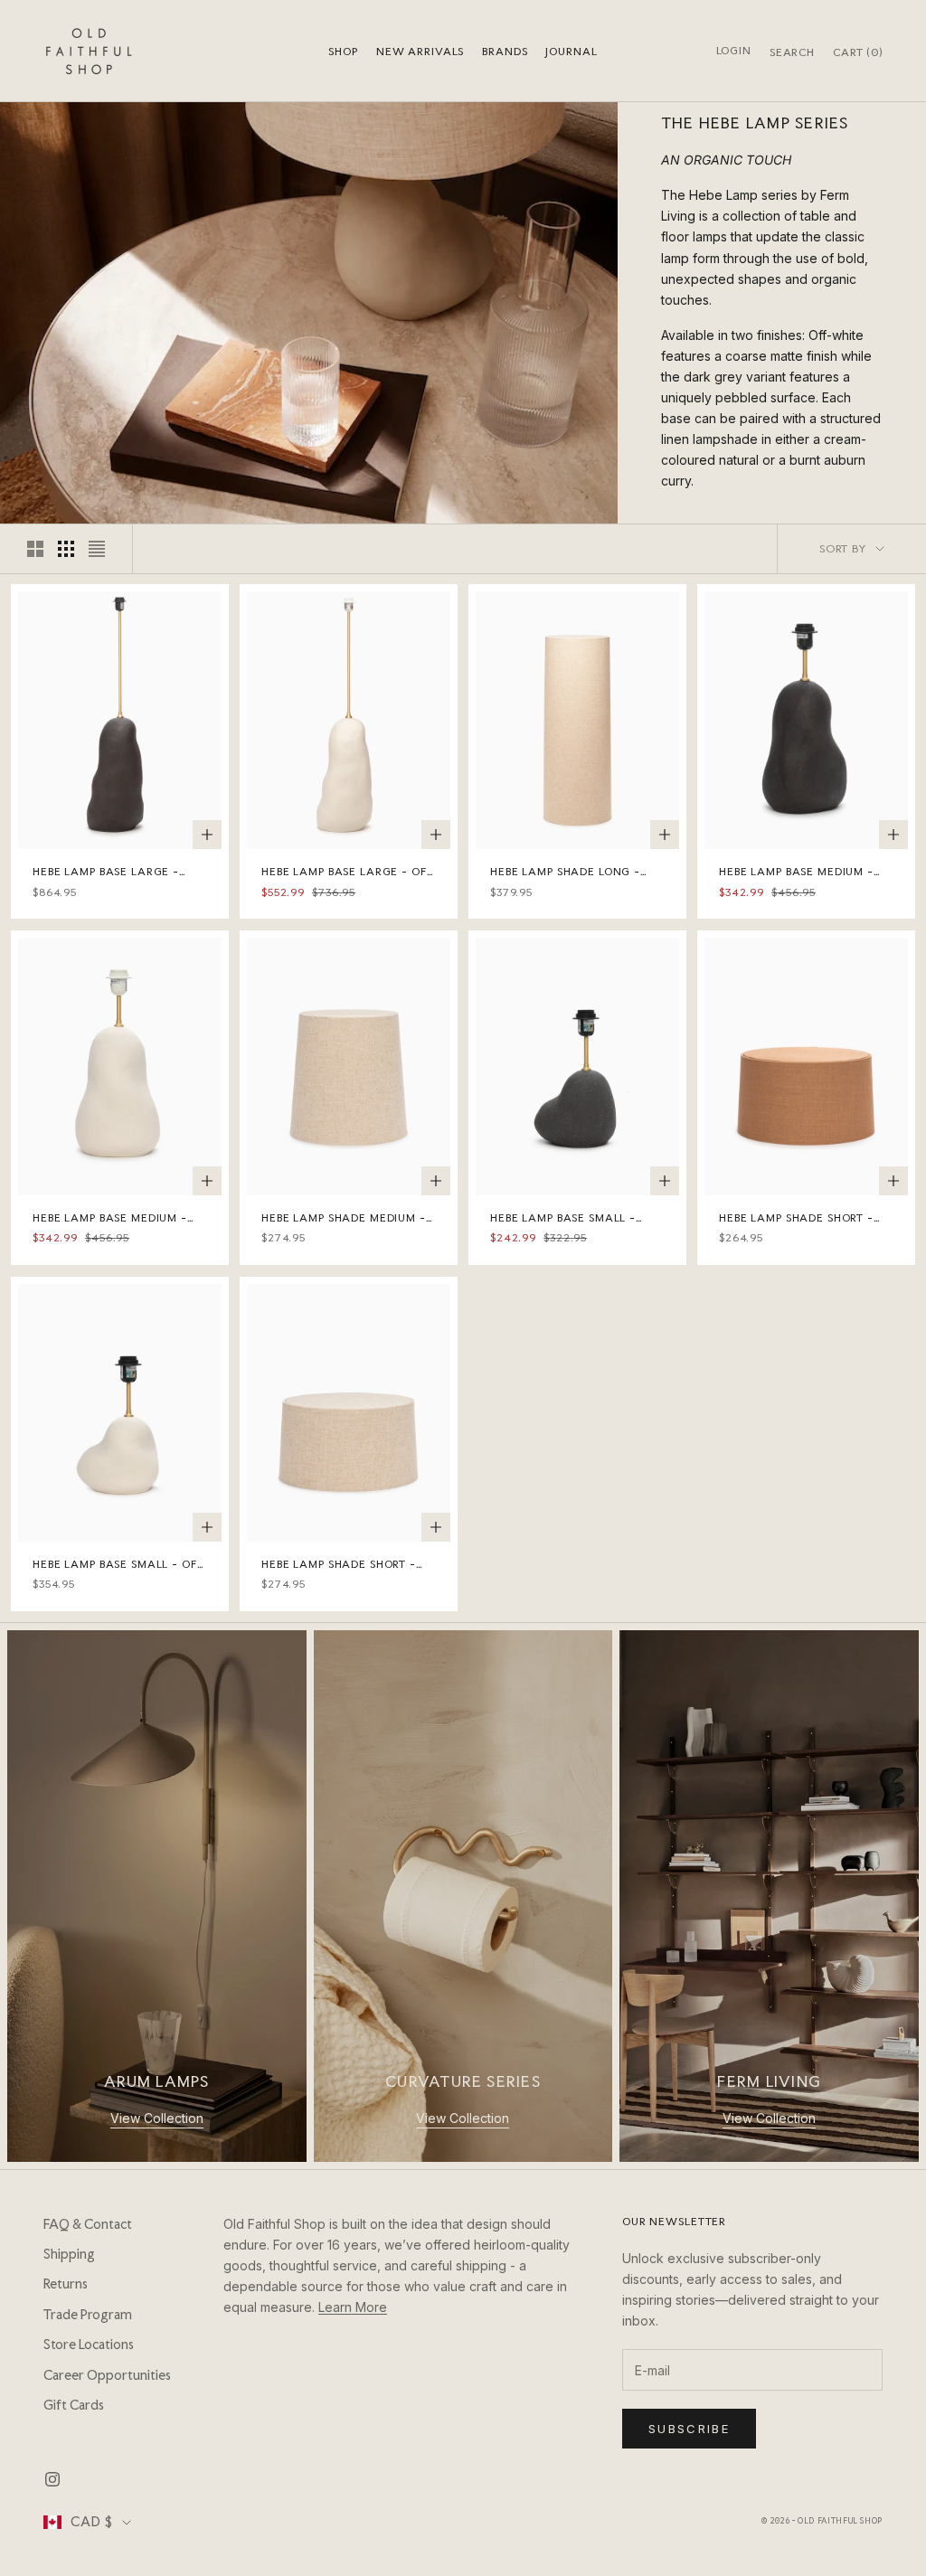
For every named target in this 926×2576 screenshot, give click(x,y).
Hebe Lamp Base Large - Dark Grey (106, 873)
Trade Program (88, 2315)
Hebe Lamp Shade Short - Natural (339, 1565)
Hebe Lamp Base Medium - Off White (110, 1219)
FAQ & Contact (88, 2224)
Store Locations (89, 2345)
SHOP (343, 52)
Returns (66, 2284)
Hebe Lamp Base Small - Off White (118, 1565)
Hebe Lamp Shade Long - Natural (565, 873)
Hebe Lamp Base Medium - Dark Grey (796, 873)
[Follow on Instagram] (52, 2479)
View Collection (157, 2118)
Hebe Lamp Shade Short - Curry (796, 1219)
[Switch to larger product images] (35, 549)
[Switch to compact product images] (97, 549)
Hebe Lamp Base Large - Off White (347, 873)
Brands (505, 52)
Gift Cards (74, 2405)
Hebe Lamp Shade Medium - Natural (344, 1219)
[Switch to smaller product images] (66, 549)
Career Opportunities (107, 2375)
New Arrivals (420, 52)
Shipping (69, 2254)
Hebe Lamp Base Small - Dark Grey (563, 1219)
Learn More (353, 2307)
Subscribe (689, 2429)
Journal (571, 52)
